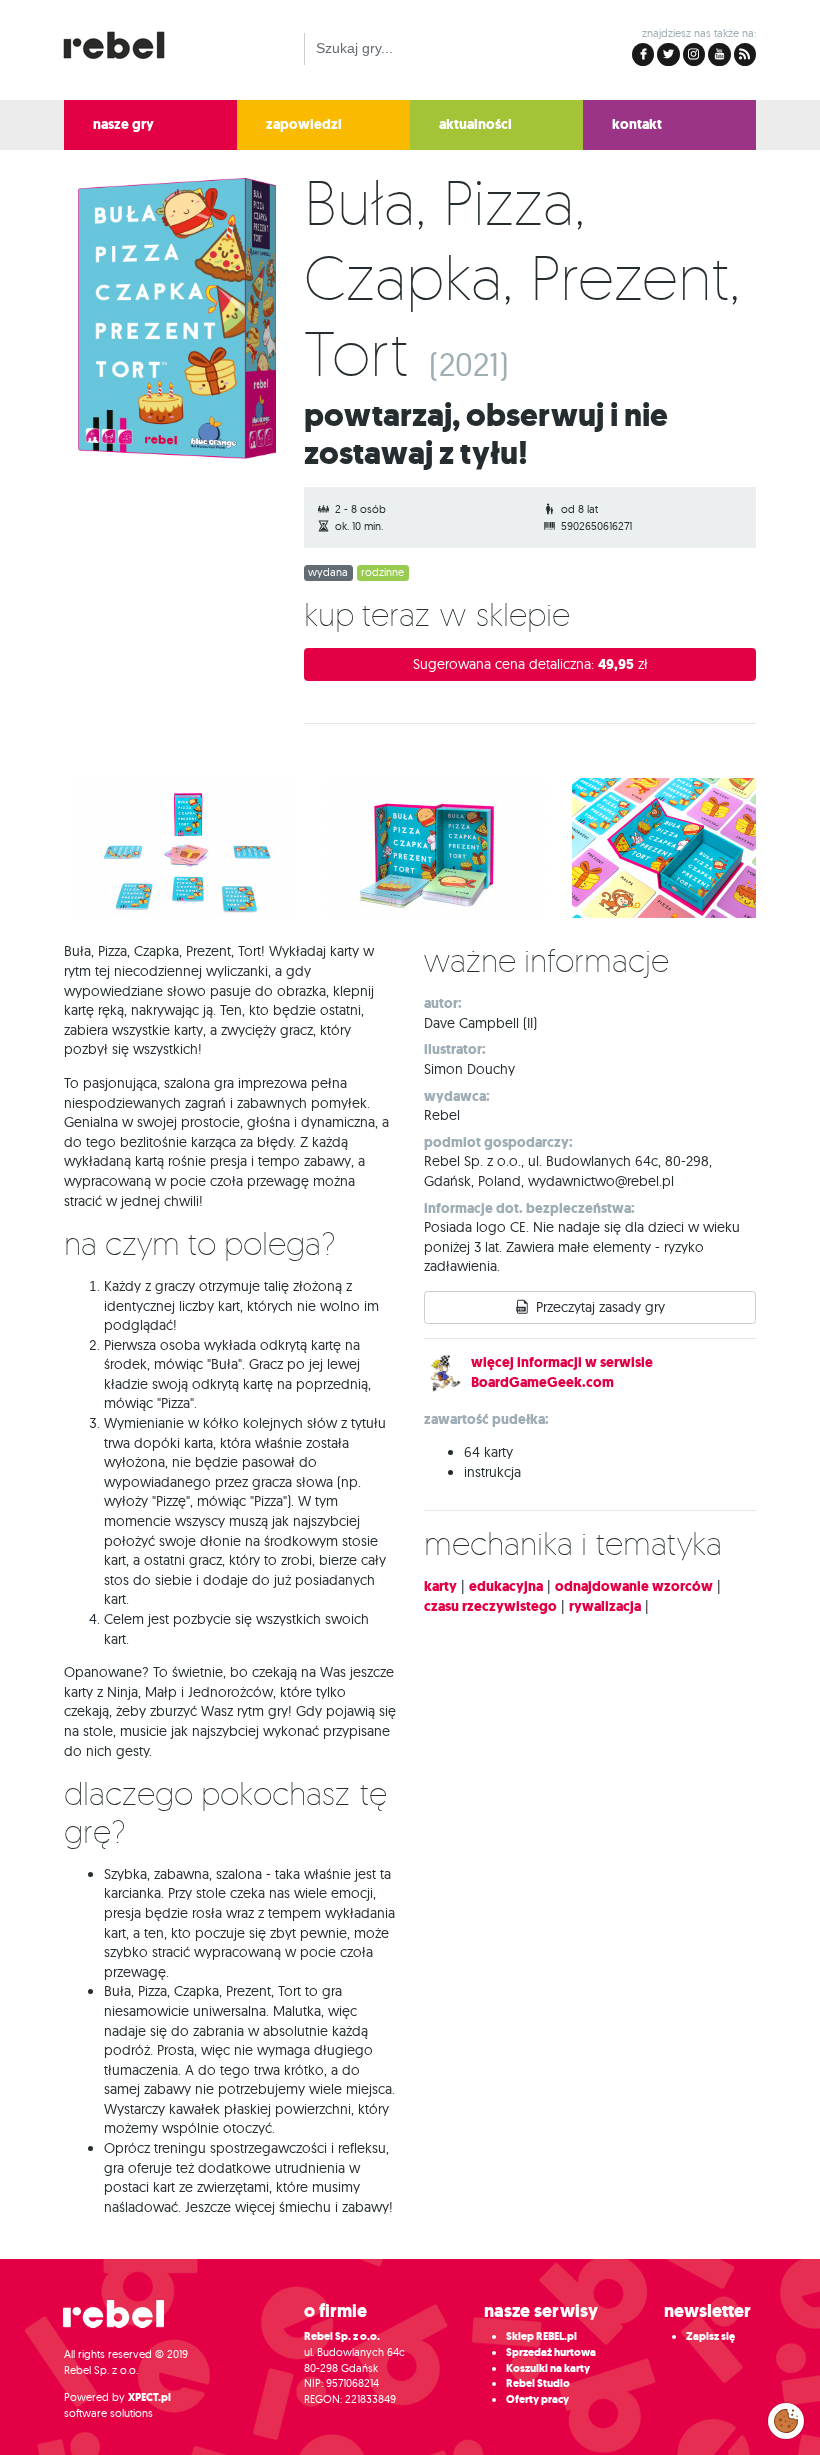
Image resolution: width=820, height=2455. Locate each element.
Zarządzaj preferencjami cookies (786, 2417)
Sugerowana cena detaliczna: (530, 664)
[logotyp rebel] (124, 42)
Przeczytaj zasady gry (600, 1307)
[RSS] (745, 54)
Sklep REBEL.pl (541, 2336)
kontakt (637, 124)
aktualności (475, 124)
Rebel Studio (538, 2383)
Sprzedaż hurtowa (551, 2352)
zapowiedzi (304, 124)
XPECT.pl (149, 2397)
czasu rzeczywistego (490, 1606)
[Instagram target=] (694, 54)
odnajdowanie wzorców (634, 1586)
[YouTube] (719, 54)
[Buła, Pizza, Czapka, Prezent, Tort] (170, 322)
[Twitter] (668, 54)
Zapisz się (710, 2336)
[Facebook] (643, 54)
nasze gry (123, 124)
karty (440, 1586)
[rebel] (124, 2322)
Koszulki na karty (548, 2368)
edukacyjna (506, 1586)
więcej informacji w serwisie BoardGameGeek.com (562, 1372)
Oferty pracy (537, 2399)
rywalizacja (605, 1606)
